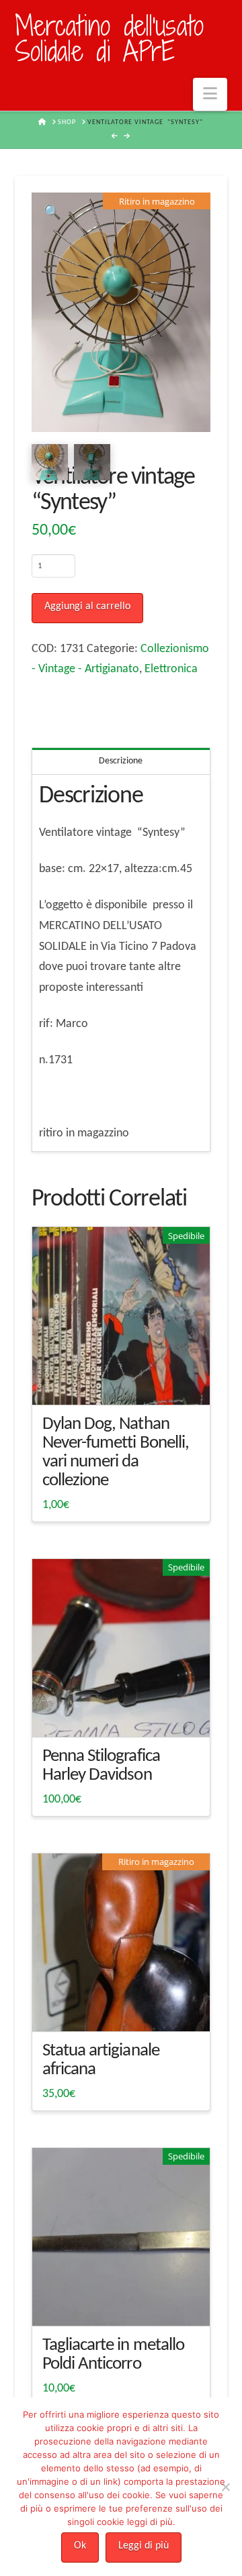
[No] (225, 2487)
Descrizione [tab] (121, 761)
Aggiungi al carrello (87, 606)
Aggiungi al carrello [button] (126, 1382)
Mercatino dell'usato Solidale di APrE (110, 39)
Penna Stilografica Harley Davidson (101, 1766)
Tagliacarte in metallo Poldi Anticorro (113, 2355)
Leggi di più (144, 2546)
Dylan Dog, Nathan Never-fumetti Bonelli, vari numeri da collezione (116, 1453)
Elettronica (171, 669)
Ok (80, 2546)
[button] (210, 94)
